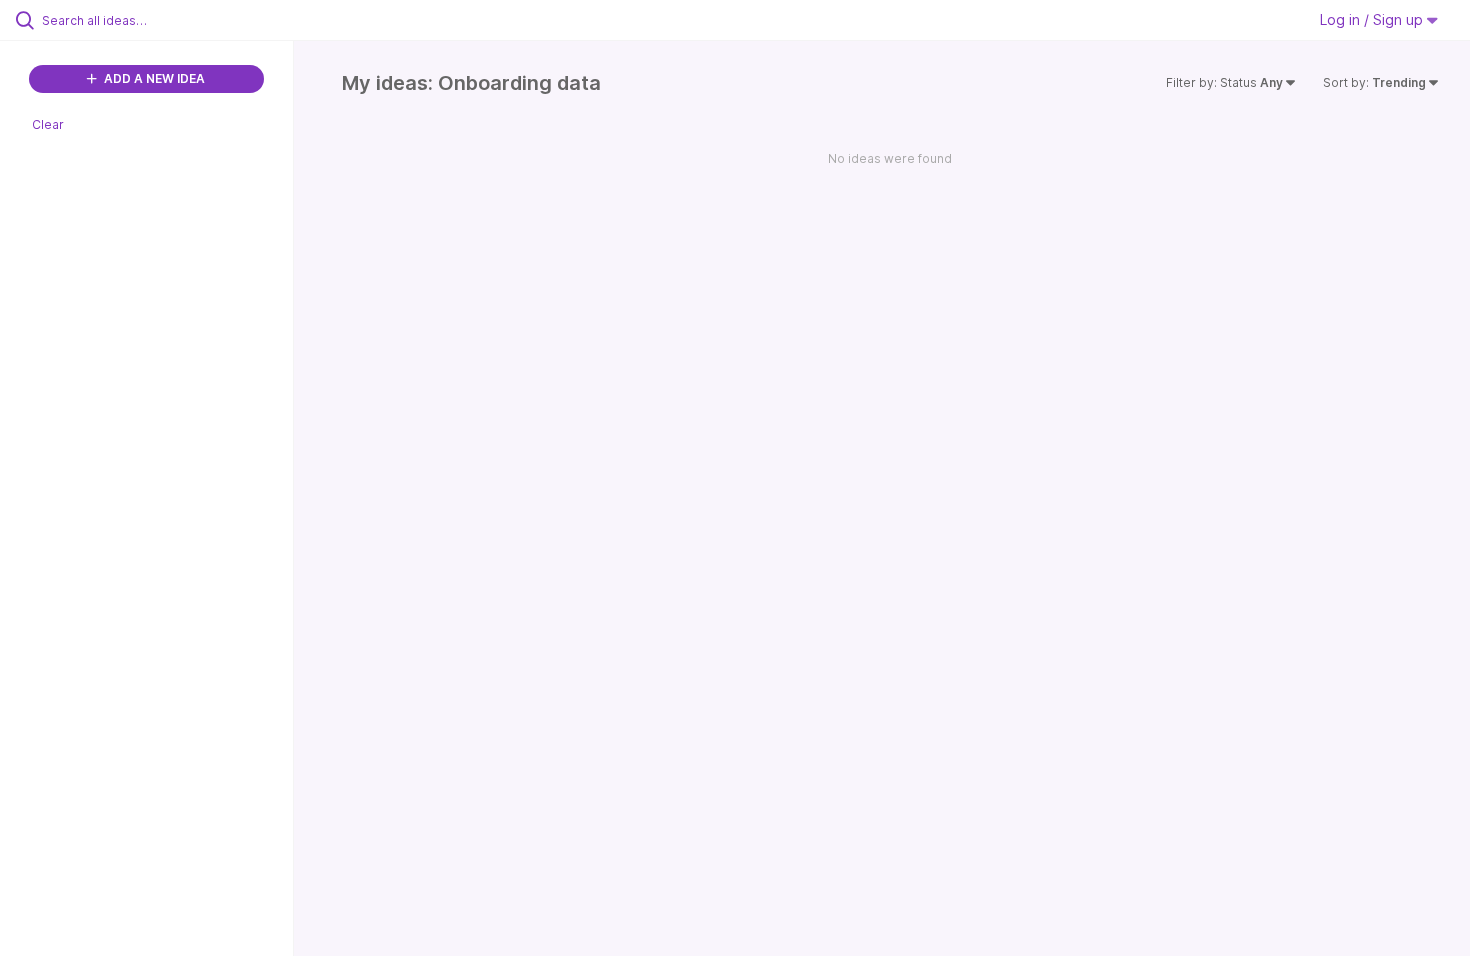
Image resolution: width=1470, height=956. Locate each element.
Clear (48, 124)
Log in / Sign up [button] (1373, 19)
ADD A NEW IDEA (153, 78)
